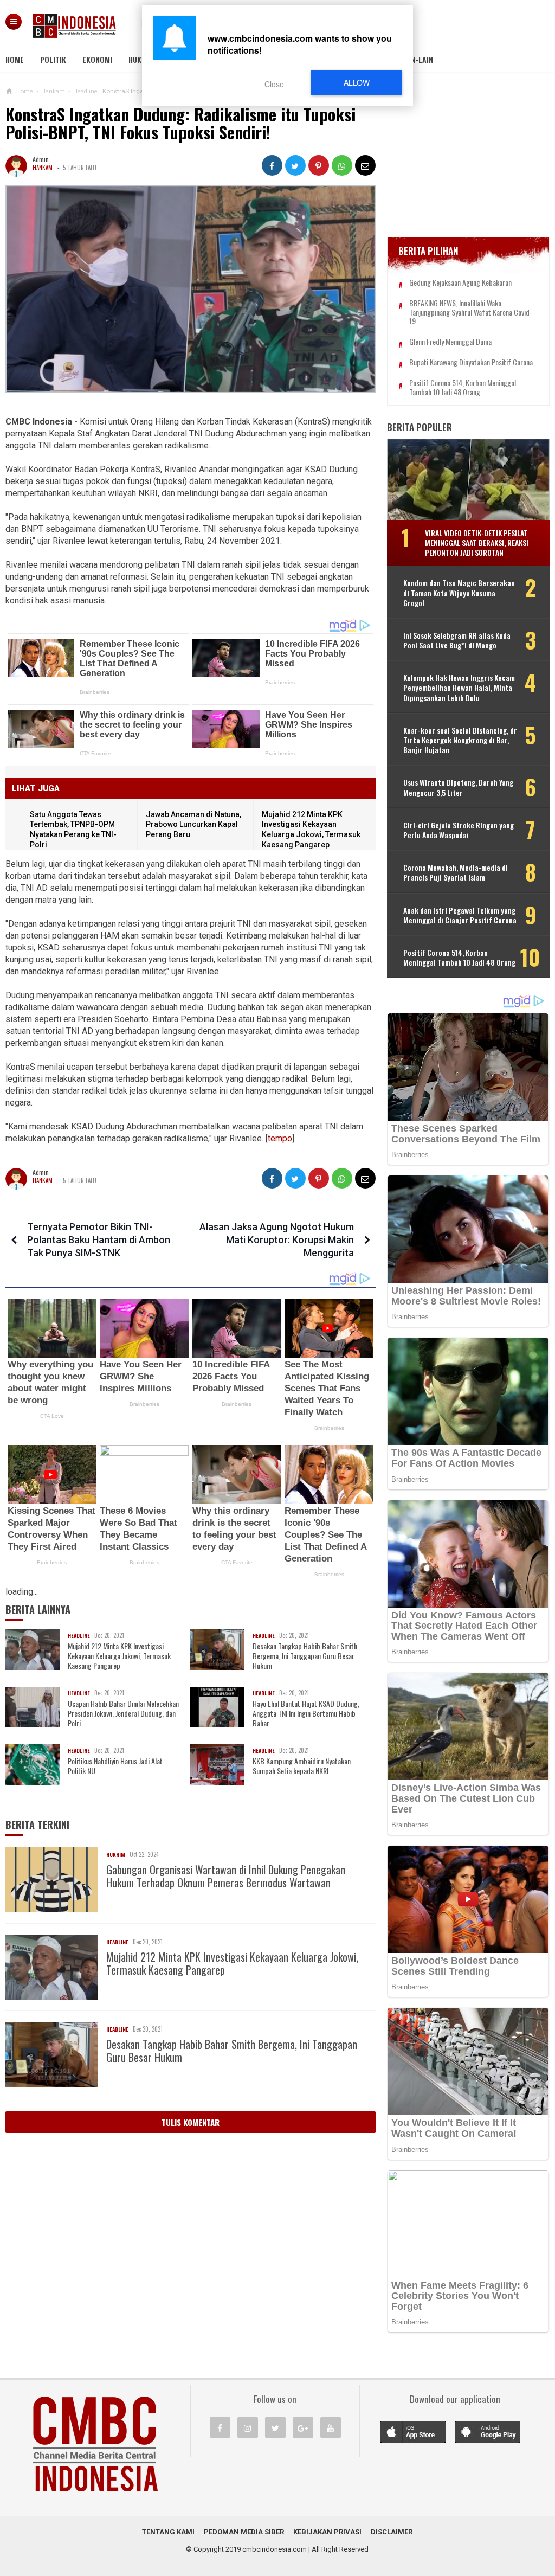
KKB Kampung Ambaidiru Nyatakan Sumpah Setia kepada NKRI (302, 1766)
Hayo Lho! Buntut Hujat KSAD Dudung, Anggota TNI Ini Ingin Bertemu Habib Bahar (306, 1714)
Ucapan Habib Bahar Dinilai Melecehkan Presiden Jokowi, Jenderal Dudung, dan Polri (123, 1714)
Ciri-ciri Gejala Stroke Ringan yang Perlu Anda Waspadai (459, 830)
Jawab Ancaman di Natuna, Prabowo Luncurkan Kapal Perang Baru (193, 824)
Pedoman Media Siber (244, 2532)
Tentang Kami (168, 2532)
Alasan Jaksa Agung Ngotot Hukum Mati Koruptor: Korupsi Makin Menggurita (277, 1240)
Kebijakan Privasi (327, 2532)
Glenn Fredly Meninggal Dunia (450, 342)
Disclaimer (392, 2532)
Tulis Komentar (191, 2122)
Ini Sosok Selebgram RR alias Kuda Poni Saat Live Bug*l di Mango (457, 640)
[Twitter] (275, 2427)
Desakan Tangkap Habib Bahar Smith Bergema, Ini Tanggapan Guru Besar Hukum (305, 1656)
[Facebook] (220, 2427)
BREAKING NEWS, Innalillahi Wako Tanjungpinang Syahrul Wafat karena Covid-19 (471, 312)
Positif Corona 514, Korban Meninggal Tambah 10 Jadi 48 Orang (463, 388)
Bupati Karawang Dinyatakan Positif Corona (471, 362)
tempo (280, 1138)
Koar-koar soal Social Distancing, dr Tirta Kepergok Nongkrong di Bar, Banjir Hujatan (460, 740)
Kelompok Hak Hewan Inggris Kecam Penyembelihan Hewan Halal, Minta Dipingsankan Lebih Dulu (459, 688)
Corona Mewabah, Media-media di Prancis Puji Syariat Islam (456, 872)
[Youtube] (331, 2427)
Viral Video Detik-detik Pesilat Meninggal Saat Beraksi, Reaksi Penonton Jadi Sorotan (477, 542)
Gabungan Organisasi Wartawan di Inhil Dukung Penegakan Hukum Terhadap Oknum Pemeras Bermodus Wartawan (226, 1876)
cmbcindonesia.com (275, 2549)
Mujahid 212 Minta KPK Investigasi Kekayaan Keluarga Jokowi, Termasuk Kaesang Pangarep (119, 1656)
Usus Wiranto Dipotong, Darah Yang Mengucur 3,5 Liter (458, 787)
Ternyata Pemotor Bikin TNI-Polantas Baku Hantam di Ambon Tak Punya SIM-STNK (99, 1240)
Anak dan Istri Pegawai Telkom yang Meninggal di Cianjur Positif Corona (460, 915)
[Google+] (303, 2427)
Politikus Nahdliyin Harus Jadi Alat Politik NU (115, 1766)
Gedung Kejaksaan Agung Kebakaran (460, 283)
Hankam (43, 168)
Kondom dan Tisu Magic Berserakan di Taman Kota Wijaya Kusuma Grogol (459, 593)
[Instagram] (248, 2427)
